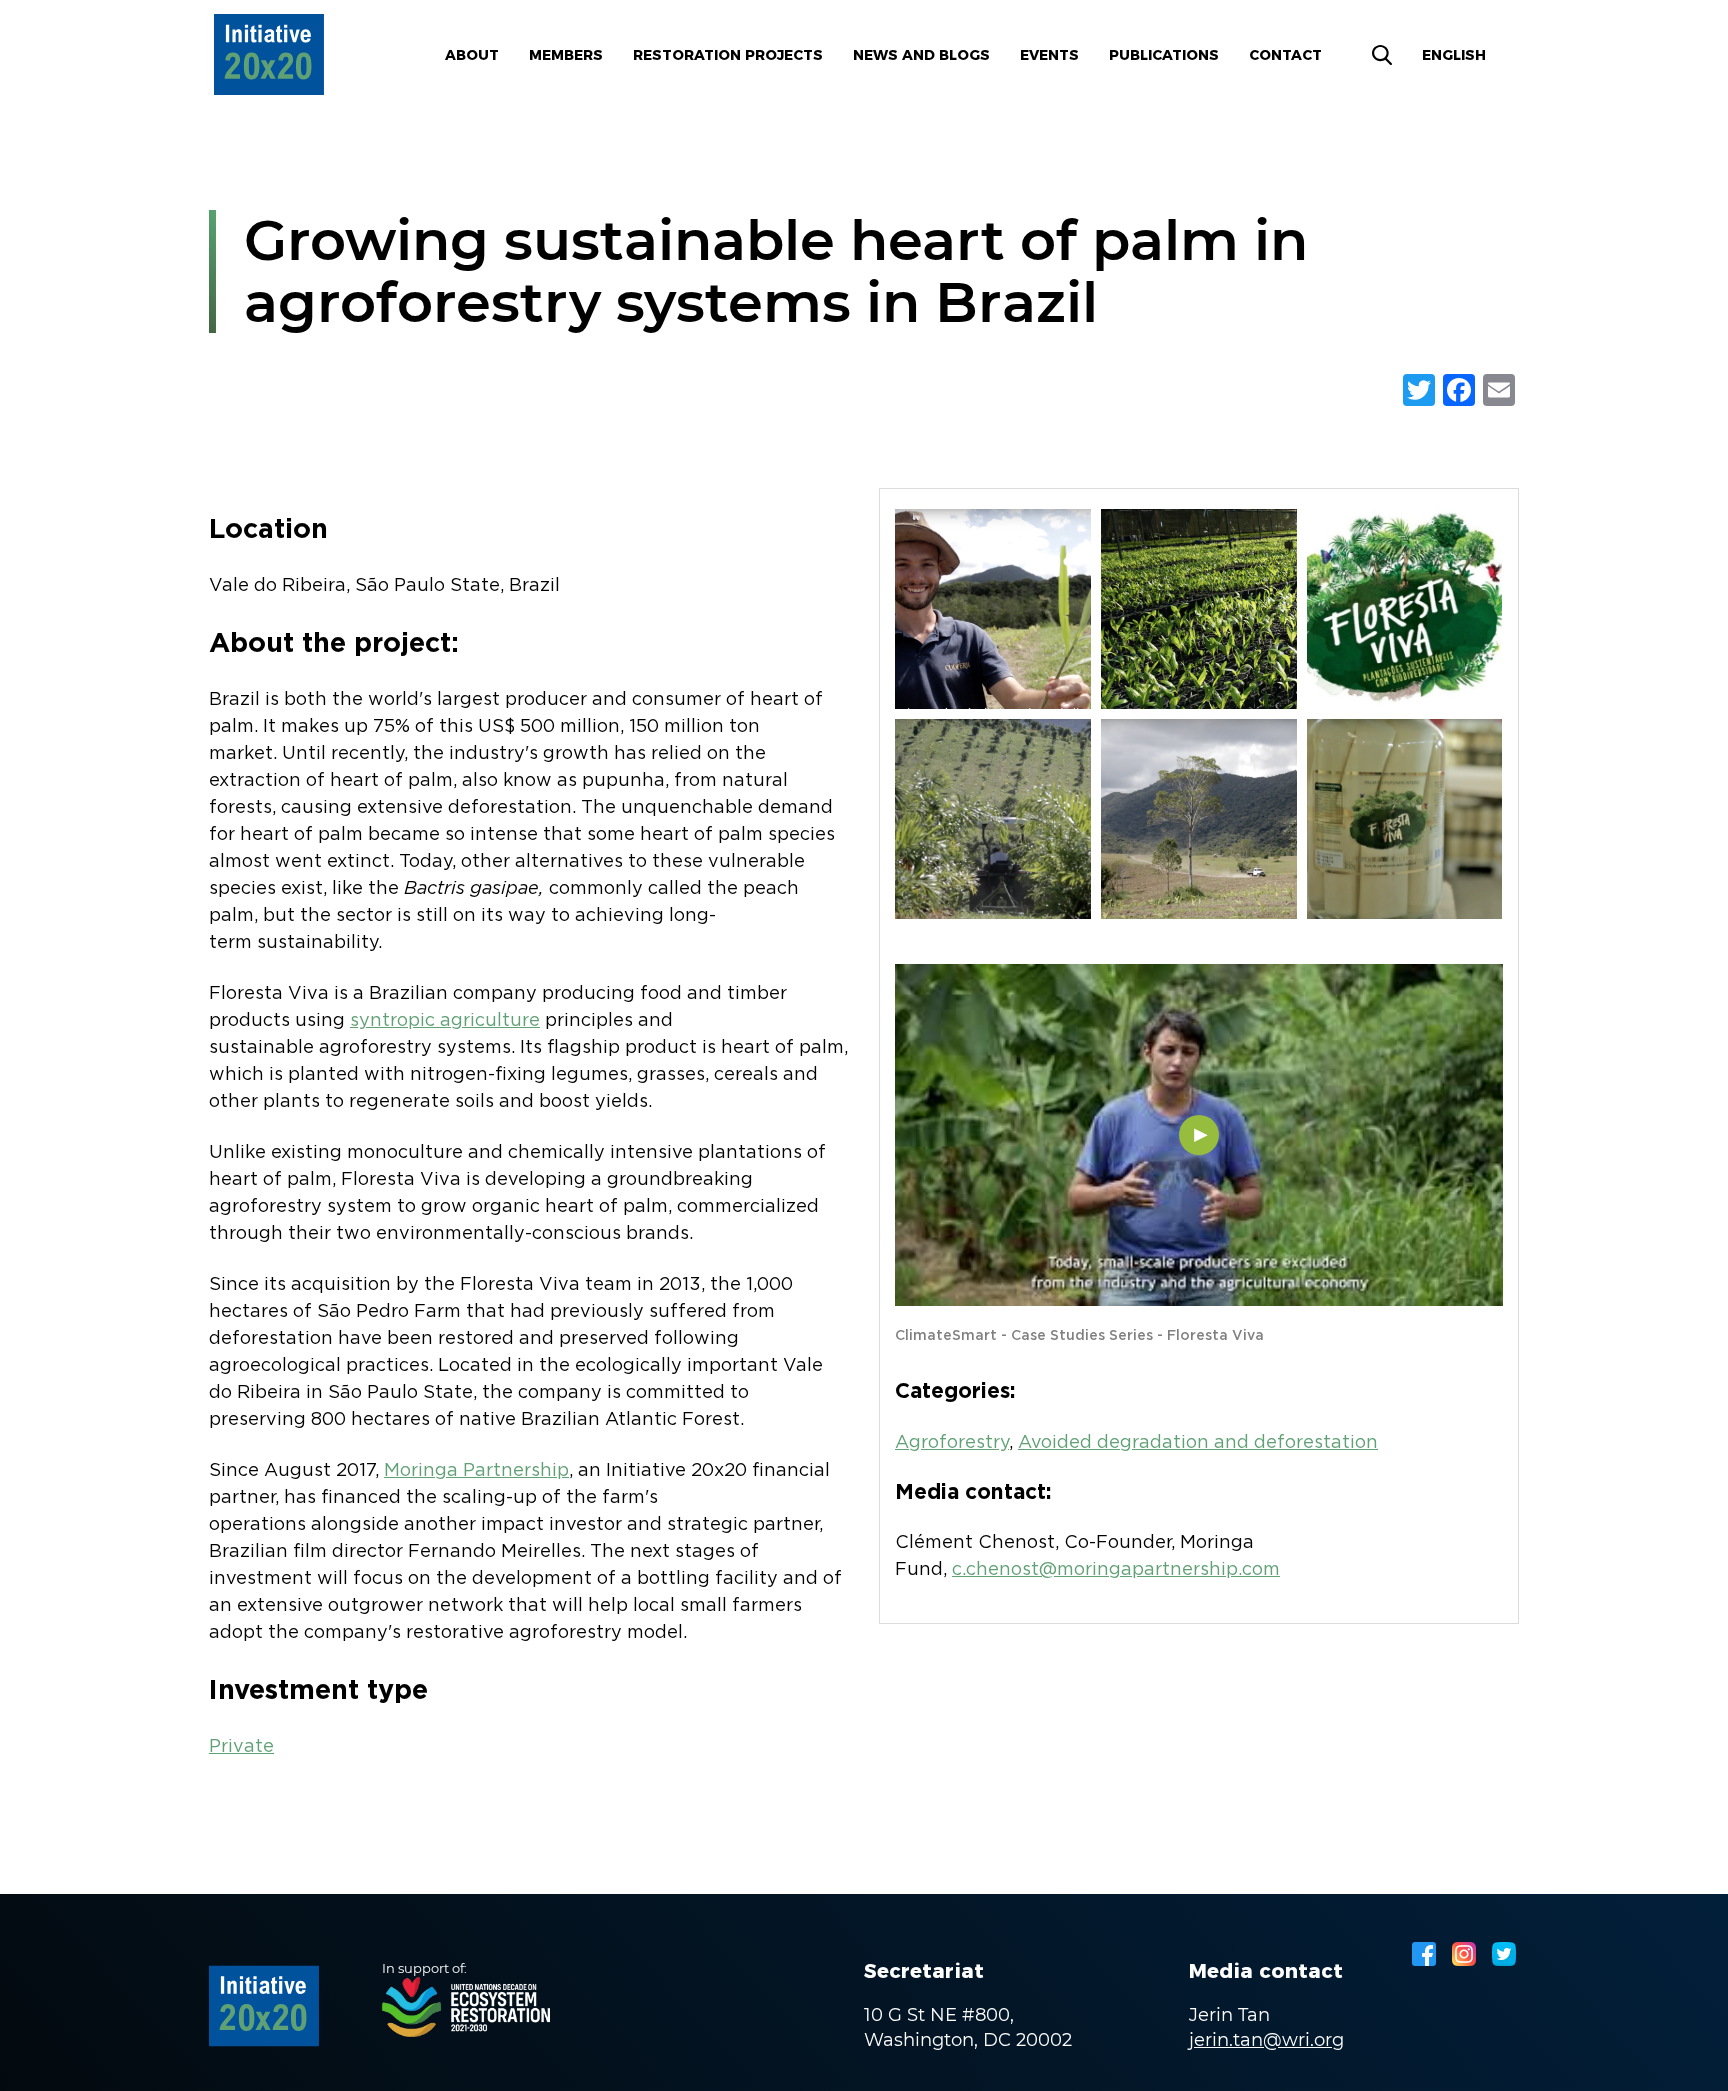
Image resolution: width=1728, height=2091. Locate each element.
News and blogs (921, 55)
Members (566, 55)
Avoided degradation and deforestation (1198, 1443)
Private (241, 1747)
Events (1049, 55)
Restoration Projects (728, 55)
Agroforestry (952, 1443)
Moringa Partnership (476, 1471)
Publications (1164, 55)
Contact (1285, 55)
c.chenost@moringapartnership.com (1116, 1570)
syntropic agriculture (445, 1021)
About (472, 55)
